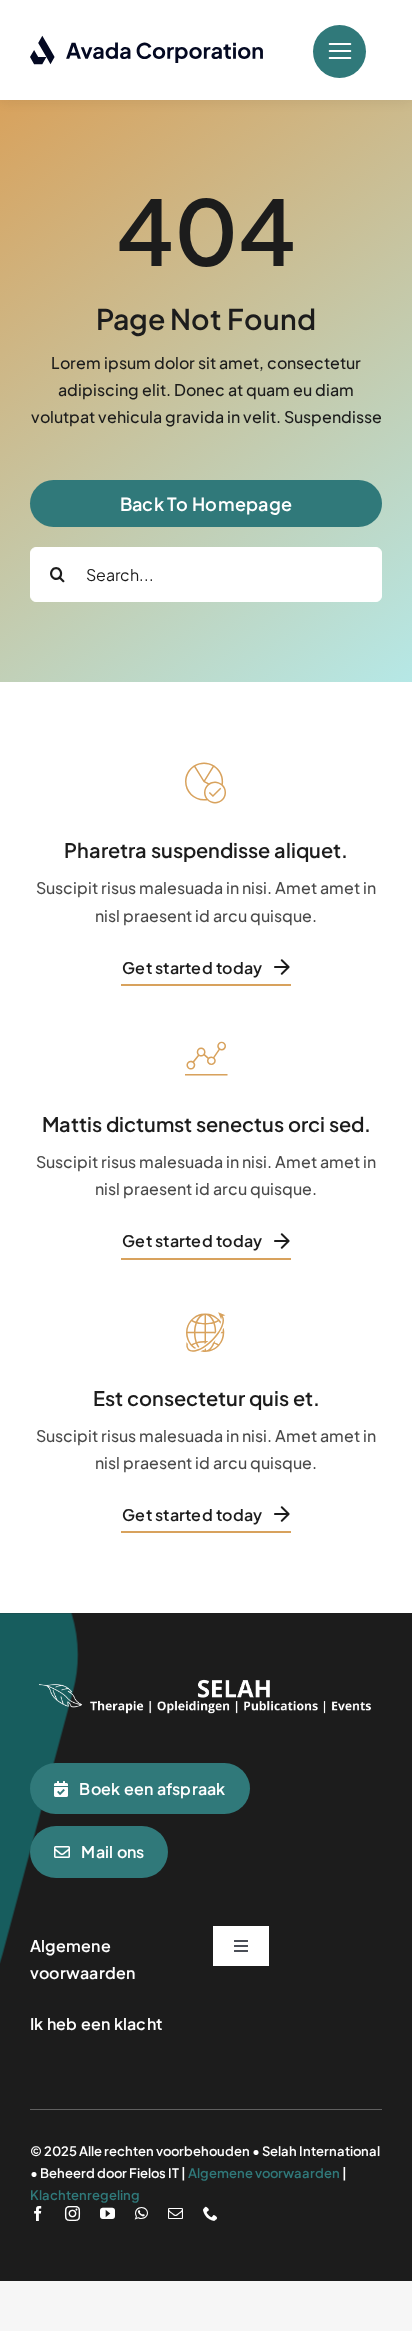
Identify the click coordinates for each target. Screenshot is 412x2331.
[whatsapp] (141, 2213)
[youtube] (107, 2213)
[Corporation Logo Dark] (147, 42)
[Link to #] (339, 51)
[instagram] (72, 2213)
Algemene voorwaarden (264, 2173)
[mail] (175, 2213)
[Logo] (206, 1680)
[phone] (210, 2213)
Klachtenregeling (85, 2195)
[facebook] (37, 2213)
